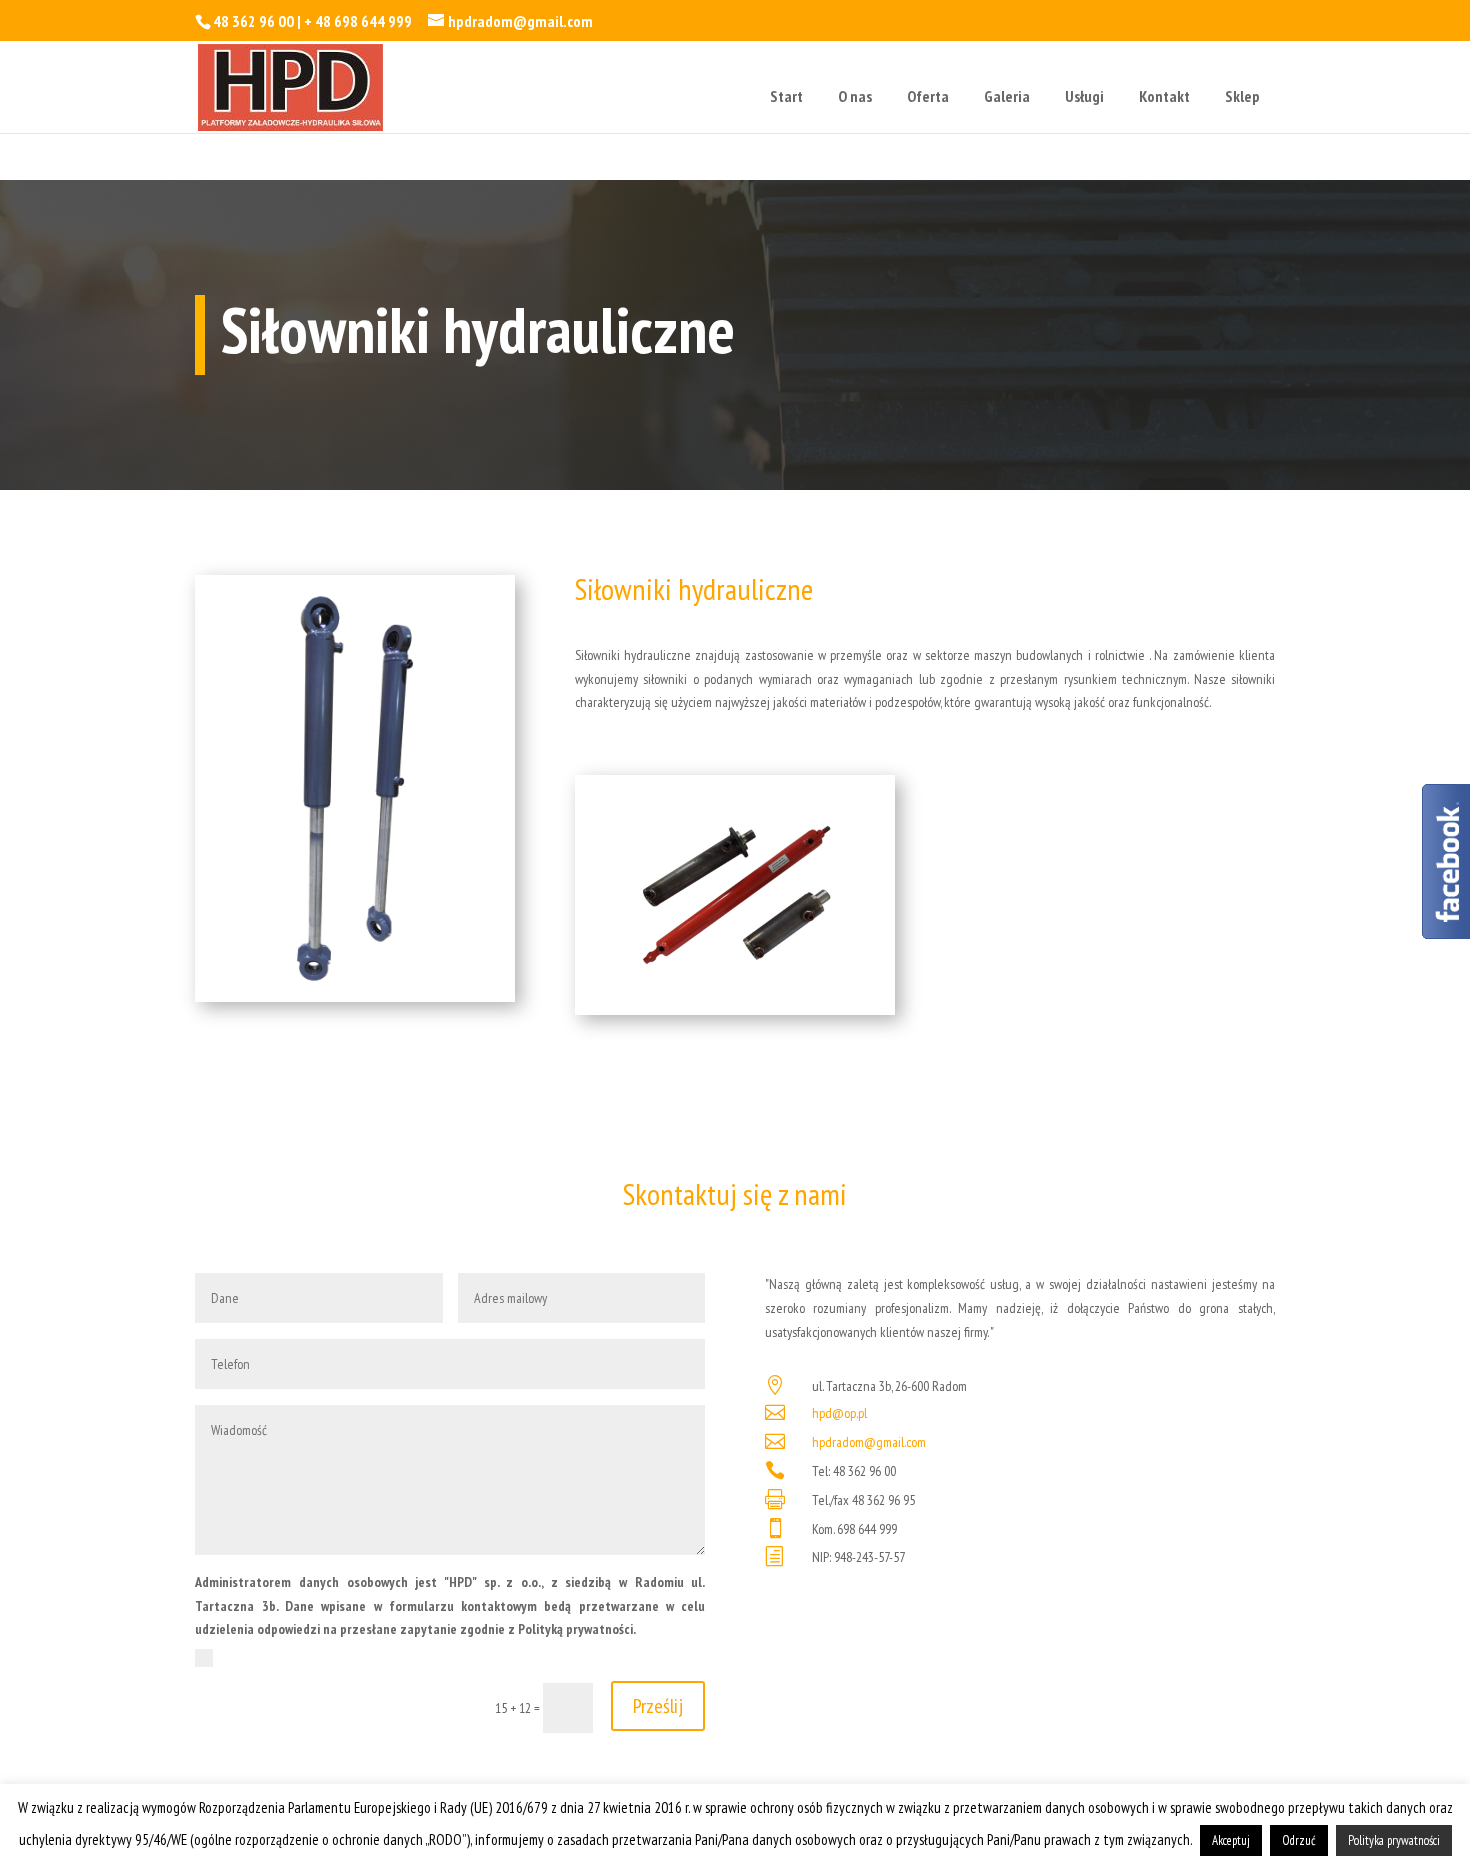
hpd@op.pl (839, 1413)
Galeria (1007, 96)
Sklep (1242, 96)
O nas (855, 96)
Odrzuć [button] (1299, 1840)
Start (786, 96)
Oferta (928, 96)
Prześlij (658, 1706)
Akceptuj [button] (1231, 1840)
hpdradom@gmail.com (869, 1442)
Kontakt (1164, 96)
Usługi (1084, 96)
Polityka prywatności (1394, 1840)
